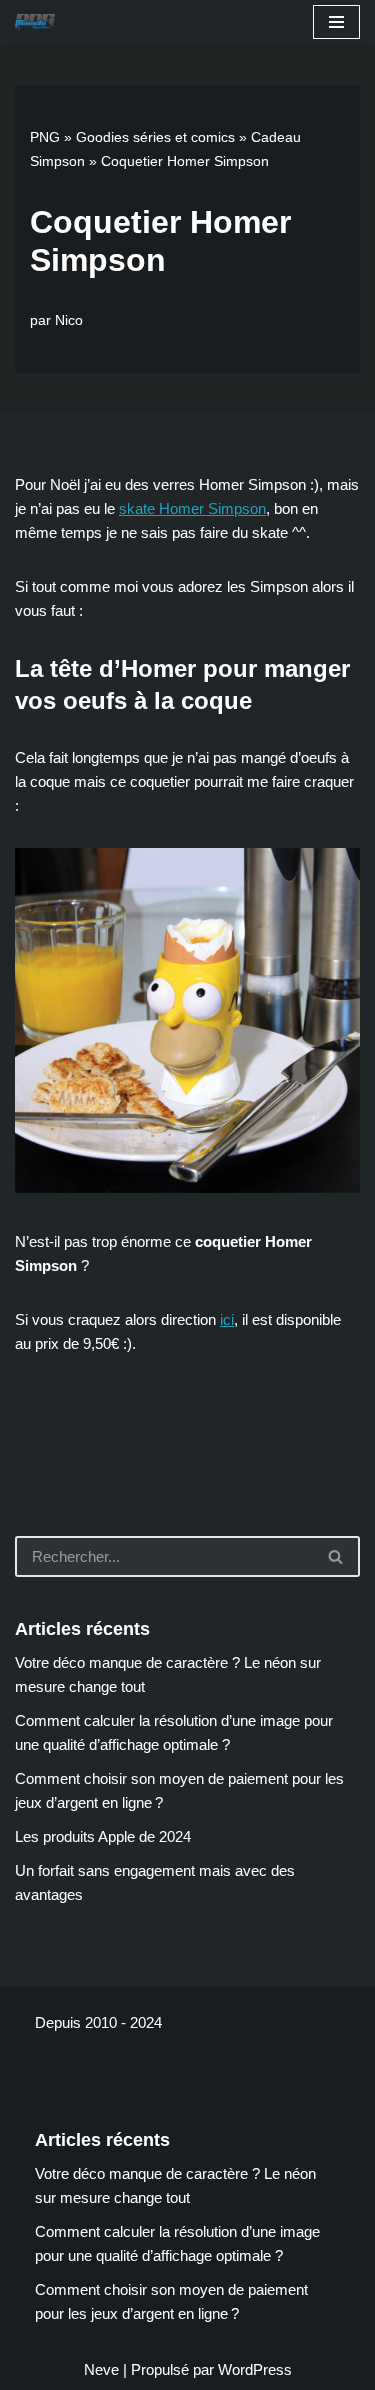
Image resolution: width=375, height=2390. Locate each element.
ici (227, 1319)
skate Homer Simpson (192, 508)
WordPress (255, 2369)
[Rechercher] (336, 1556)
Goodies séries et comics (155, 137)
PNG (45, 137)
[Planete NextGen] (40, 22)
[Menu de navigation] (336, 22)
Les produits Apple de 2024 (103, 1836)
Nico (69, 320)
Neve (101, 2369)
